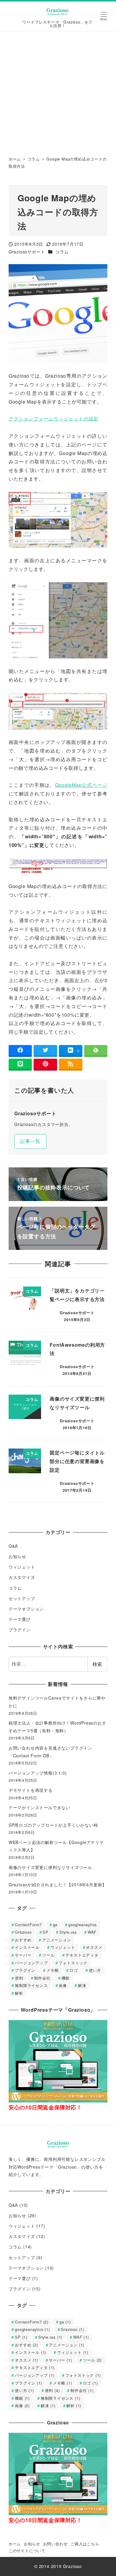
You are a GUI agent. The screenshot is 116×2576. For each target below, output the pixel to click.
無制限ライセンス (31, 1985)
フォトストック (73, 1963)
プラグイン (20, 1630)
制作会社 (42, 1978)
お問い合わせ (55, 2544)
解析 (19, 1993)
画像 (63, 1985)
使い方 (95, 1970)
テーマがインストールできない (39, 1807)
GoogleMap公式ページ (81, 785)
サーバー (23, 1955)
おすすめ (23, 1940)
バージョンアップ (31, 1963)
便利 (19, 1978)
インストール (27, 1947)
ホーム (15, 2544)
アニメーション (57, 1940)
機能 (66, 1978)
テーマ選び (20, 1619)
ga (55, 1925)
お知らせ (17, 1556)
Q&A (13, 1546)
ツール (48, 1955)
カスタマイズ (22, 1577)
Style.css (68, 1932)
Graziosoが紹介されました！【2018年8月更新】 (58, 1885)
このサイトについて (27, 2551)
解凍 (82, 1985)
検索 (97, 1664)
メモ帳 (52, 1970)
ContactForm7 (28, 1925)
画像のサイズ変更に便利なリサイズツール (50, 1867)
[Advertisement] (58, 92)
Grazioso (23, 1932)
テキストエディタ (82, 1955)
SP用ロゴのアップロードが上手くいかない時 (53, 1825)
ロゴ (74, 1970)
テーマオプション (26, 1609)
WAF (92, 1932)
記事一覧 (30, 1141)
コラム (62, 252)
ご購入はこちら (85, 2544)
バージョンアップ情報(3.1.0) (38, 1773)
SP (46, 1932)
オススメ (94, 1947)
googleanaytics (83, 1925)
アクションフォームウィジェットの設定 (54, 419)
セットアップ (22, 1598)
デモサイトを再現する (31, 1790)
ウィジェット (22, 1567)
